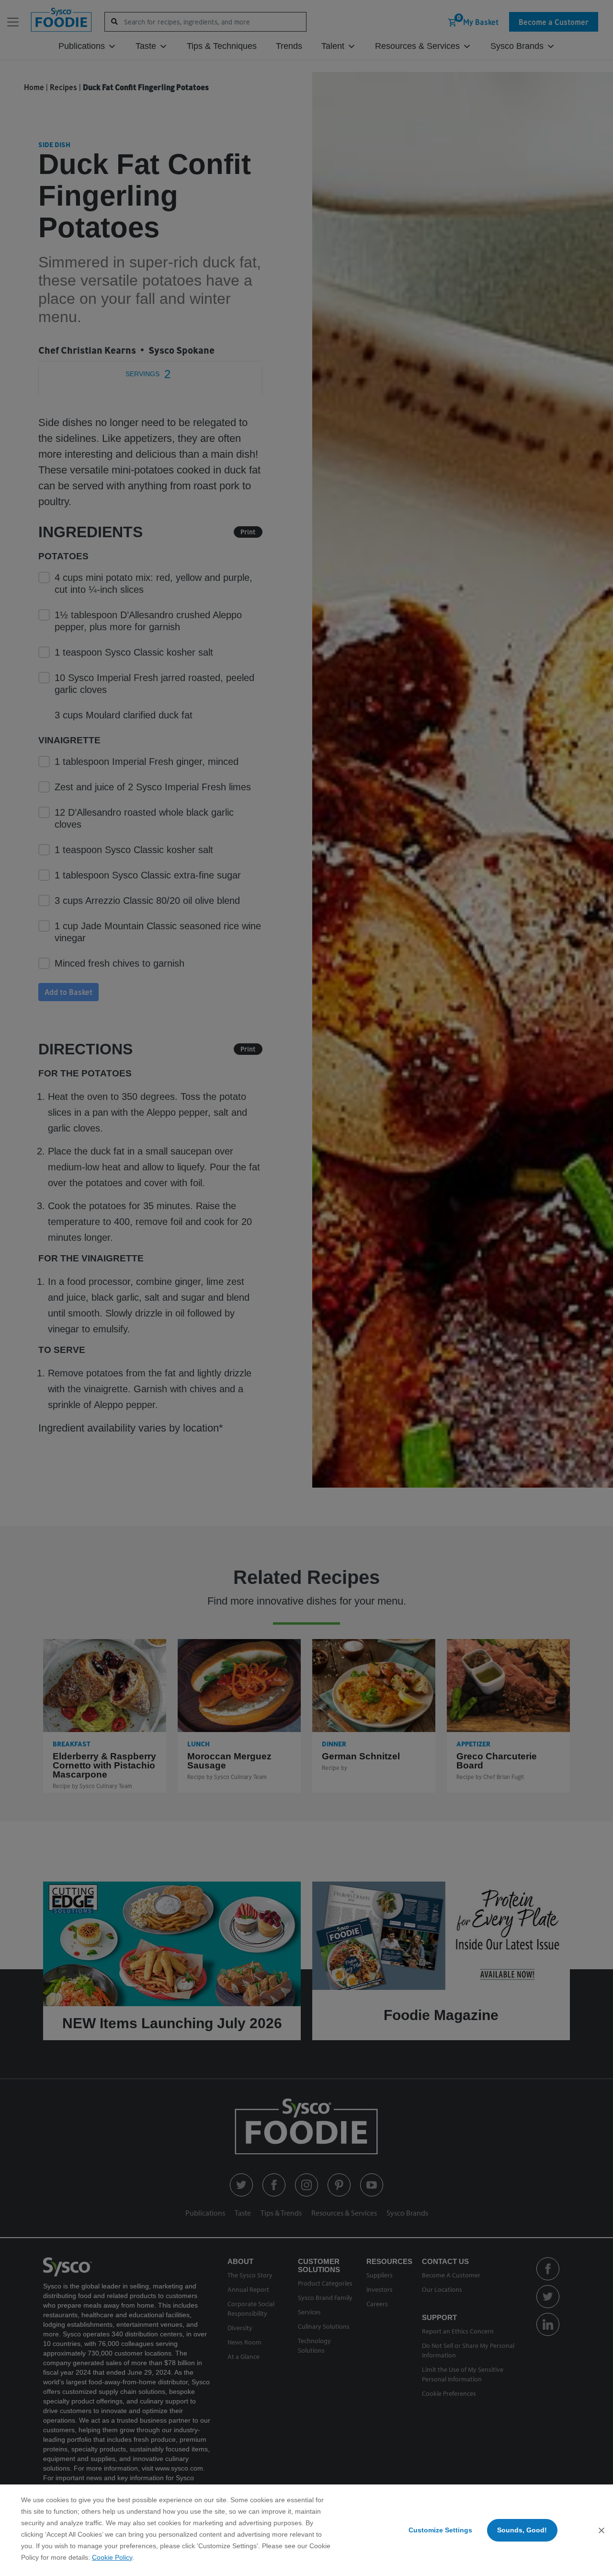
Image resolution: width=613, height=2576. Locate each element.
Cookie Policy (112, 2557)
